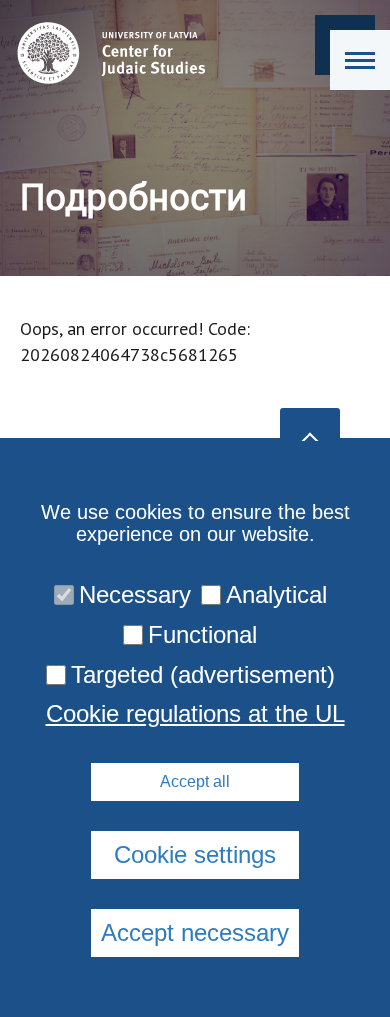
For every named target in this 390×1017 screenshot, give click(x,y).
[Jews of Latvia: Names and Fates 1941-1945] (106, 53)
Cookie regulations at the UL (195, 714)
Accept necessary (195, 932)
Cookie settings (195, 854)
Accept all (195, 781)
